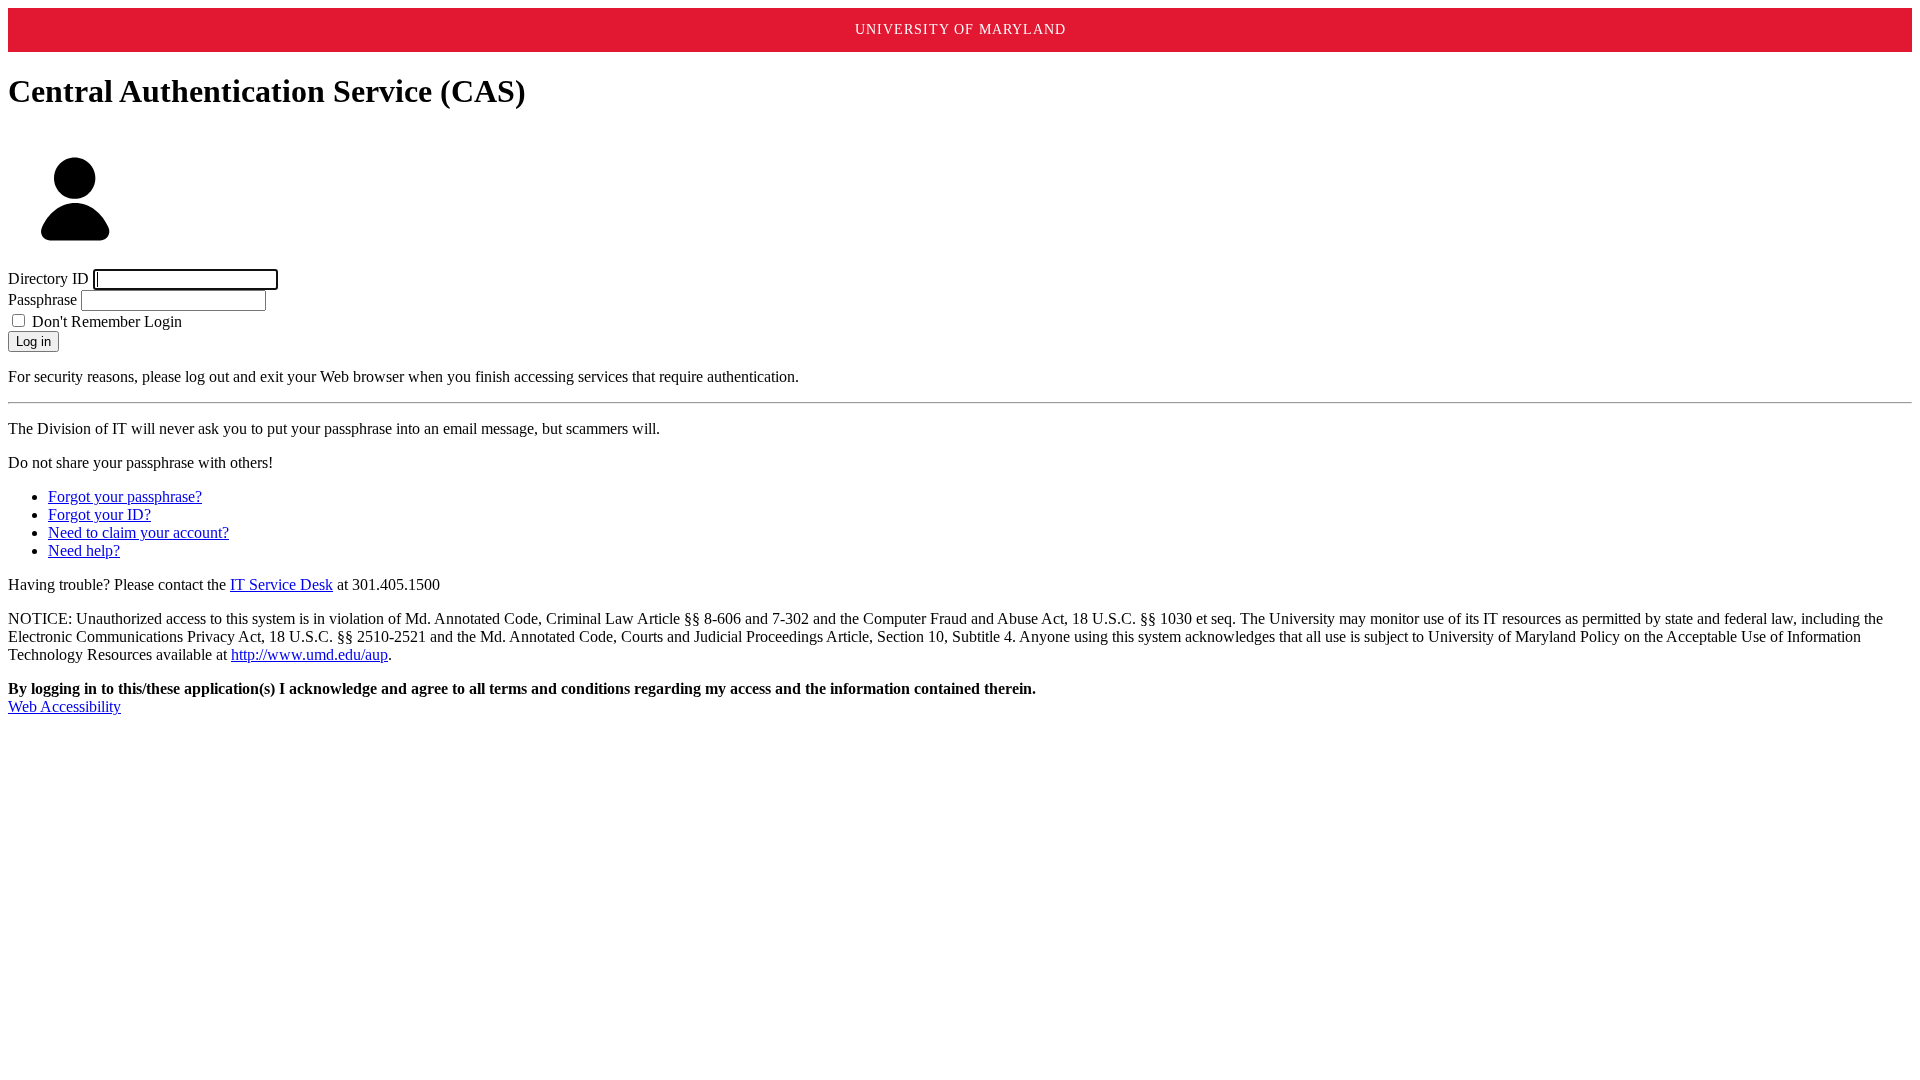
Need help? (84, 550)
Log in (33, 341)
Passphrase (42, 299)
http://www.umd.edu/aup (309, 654)
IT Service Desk (281, 584)
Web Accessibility (64, 706)
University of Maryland (960, 29)
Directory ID (48, 278)
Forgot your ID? (99, 514)
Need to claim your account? (138, 532)
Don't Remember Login (105, 321)
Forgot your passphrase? (125, 496)
